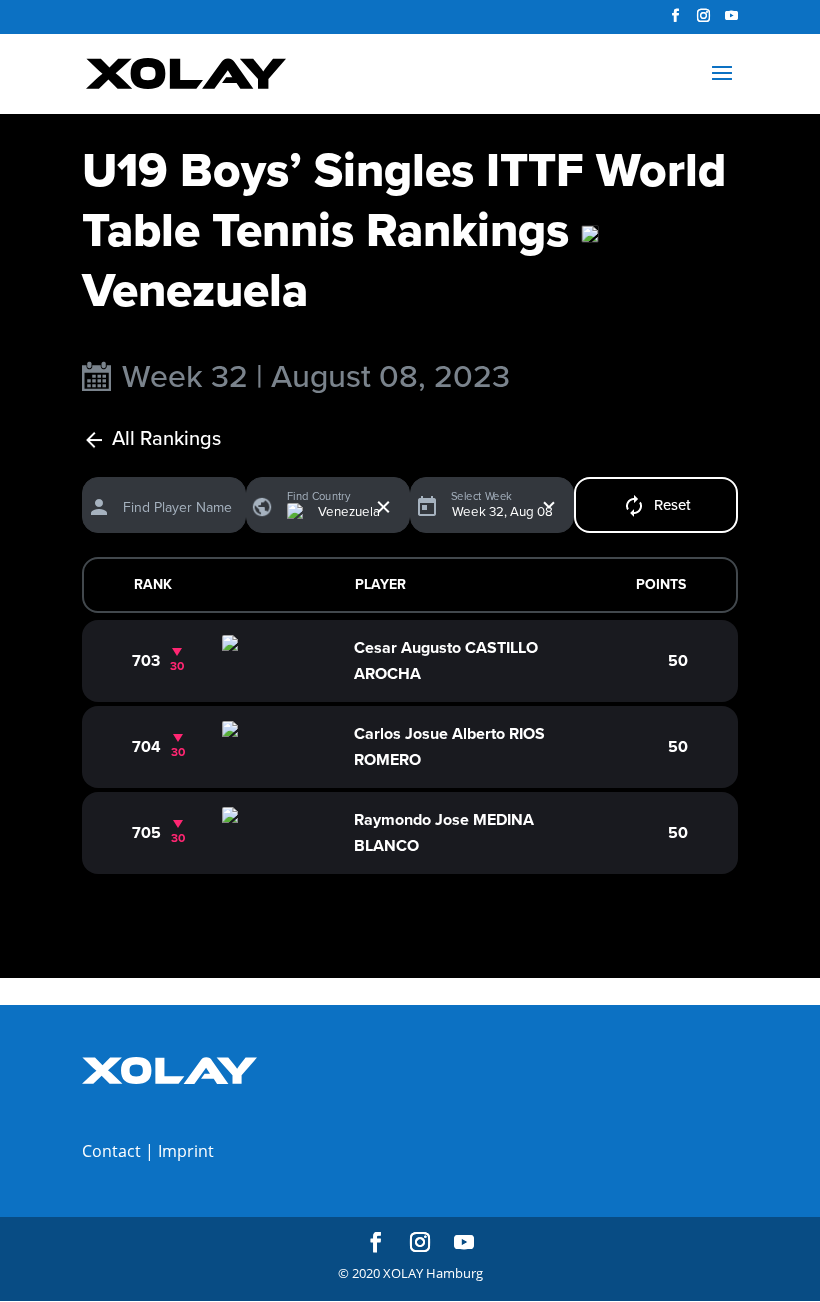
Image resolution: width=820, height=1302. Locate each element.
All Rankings (166, 439)
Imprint (186, 1151)
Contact (111, 1151)
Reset (672, 505)
